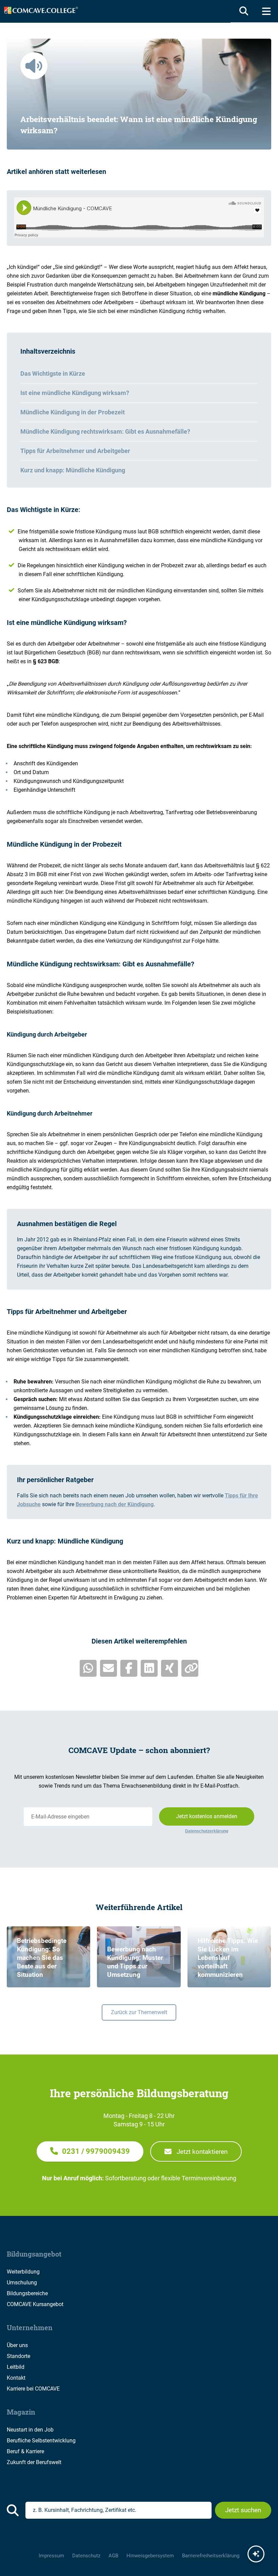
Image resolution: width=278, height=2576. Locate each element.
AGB (113, 2556)
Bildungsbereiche (27, 2293)
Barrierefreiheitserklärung (211, 2556)
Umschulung (22, 2283)
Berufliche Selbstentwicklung (41, 2441)
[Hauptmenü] (266, 11)
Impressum (51, 2556)
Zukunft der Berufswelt (34, 2462)
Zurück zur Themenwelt (139, 2012)
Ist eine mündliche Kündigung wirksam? (75, 393)
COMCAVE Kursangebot (35, 2304)
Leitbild (16, 2367)
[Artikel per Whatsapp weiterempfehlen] (88, 1668)
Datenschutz (86, 2556)
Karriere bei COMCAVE (33, 2389)
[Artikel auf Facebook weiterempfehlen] (129, 1668)
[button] (90, 2151)
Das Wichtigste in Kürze (53, 373)
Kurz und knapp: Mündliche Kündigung (73, 470)
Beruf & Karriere (25, 2451)
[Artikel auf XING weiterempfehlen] (170, 1668)
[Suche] (242, 11)
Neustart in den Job (30, 2430)
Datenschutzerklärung (207, 1831)
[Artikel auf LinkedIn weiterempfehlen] (149, 1668)
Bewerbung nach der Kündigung (115, 1504)
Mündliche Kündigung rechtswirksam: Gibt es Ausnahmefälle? (105, 431)
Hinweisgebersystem (150, 2556)
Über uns (17, 2345)
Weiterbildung (23, 2272)
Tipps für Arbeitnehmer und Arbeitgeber (75, 451)
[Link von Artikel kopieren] (190, 1668)
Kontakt (16, 2378)
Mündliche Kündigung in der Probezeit (73, 412)
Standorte (18, 2356)
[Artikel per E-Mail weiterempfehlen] (108, 1668)
